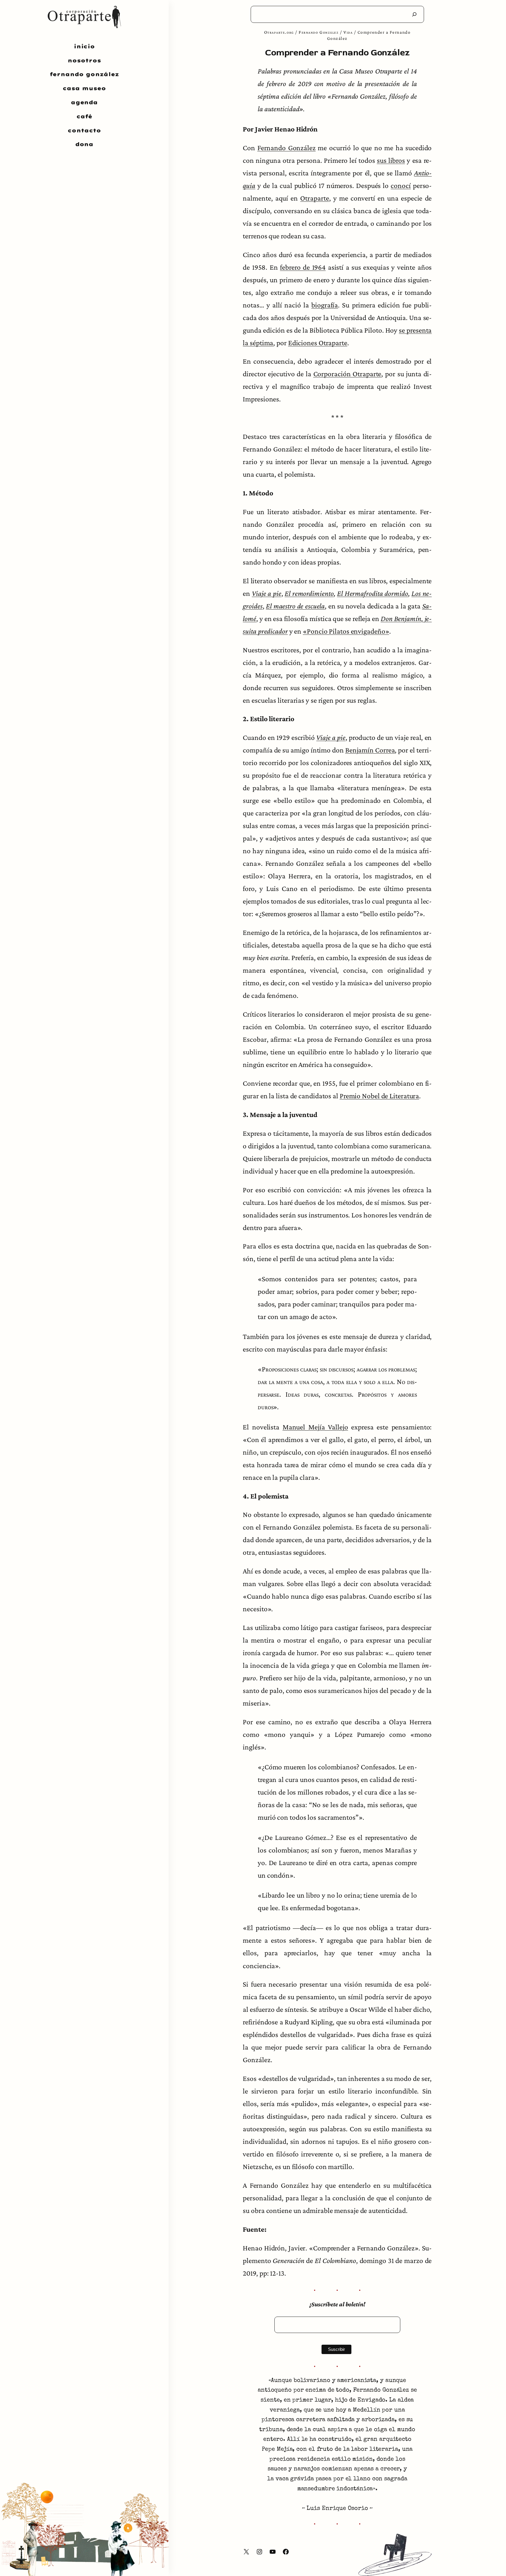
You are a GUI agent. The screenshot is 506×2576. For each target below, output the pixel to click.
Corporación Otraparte (347, 374)
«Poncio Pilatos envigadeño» (346, 631)
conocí (401, 185)
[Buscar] (414, 14)
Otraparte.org (279, 32)
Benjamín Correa (370, 750)
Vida (348, 32)
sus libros (391, 160)
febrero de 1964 (303, 267)
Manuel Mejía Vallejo (315, 1427)
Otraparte (314, 198)
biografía (325, 305)
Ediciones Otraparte (318, 343)
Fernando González (319, 32)
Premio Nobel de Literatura (379, 1096)
